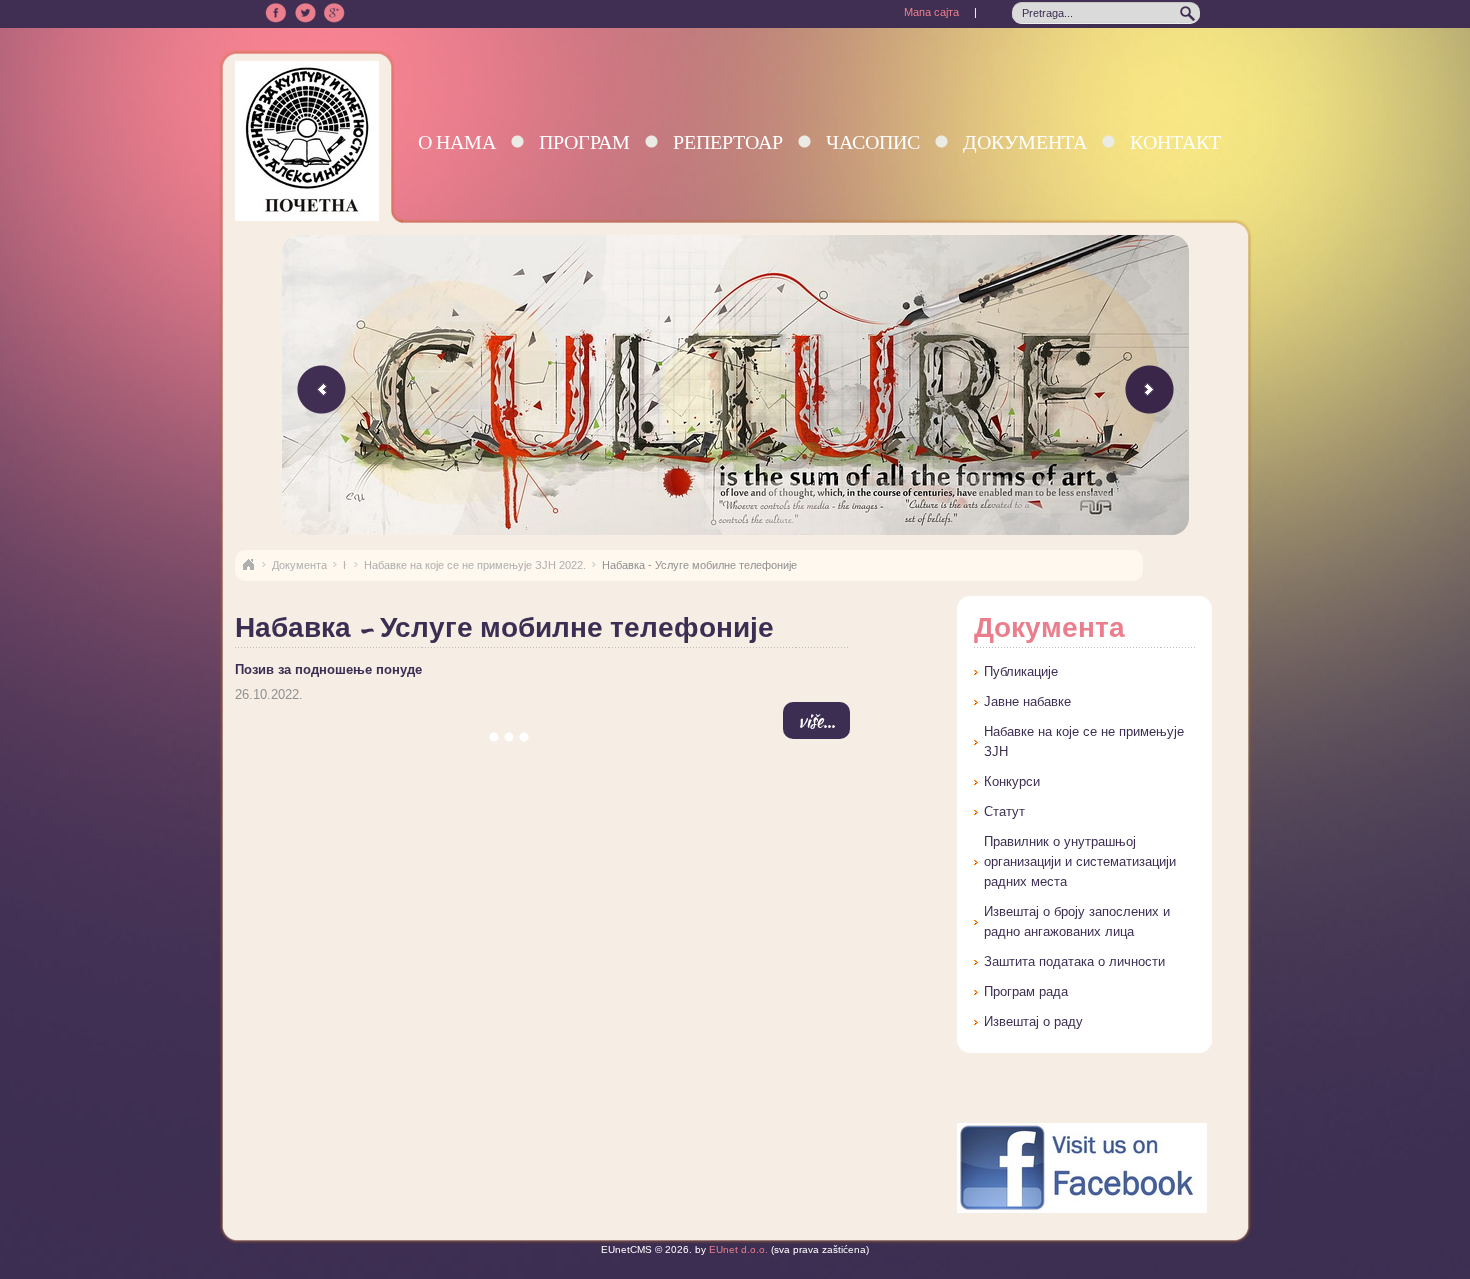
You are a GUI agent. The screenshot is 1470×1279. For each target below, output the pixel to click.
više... (816, 720)
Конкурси (1012, 781)
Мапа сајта (931, 12)
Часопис (873, 141)
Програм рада (1026, 991)
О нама (457, 141)
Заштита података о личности (1074, 961)
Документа (1025, 141)
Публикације (1021, 671)
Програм (584, 141)
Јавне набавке (1027, 701)
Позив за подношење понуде (328, 669)
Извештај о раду (1033, 1021)
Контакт (1175, 141)
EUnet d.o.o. (737, 1249)
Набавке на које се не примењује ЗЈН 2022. (475, 565)
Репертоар (728, 141)
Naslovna (248, 565)
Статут (1004, 811)
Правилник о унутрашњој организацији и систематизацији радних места (1080, 861)
